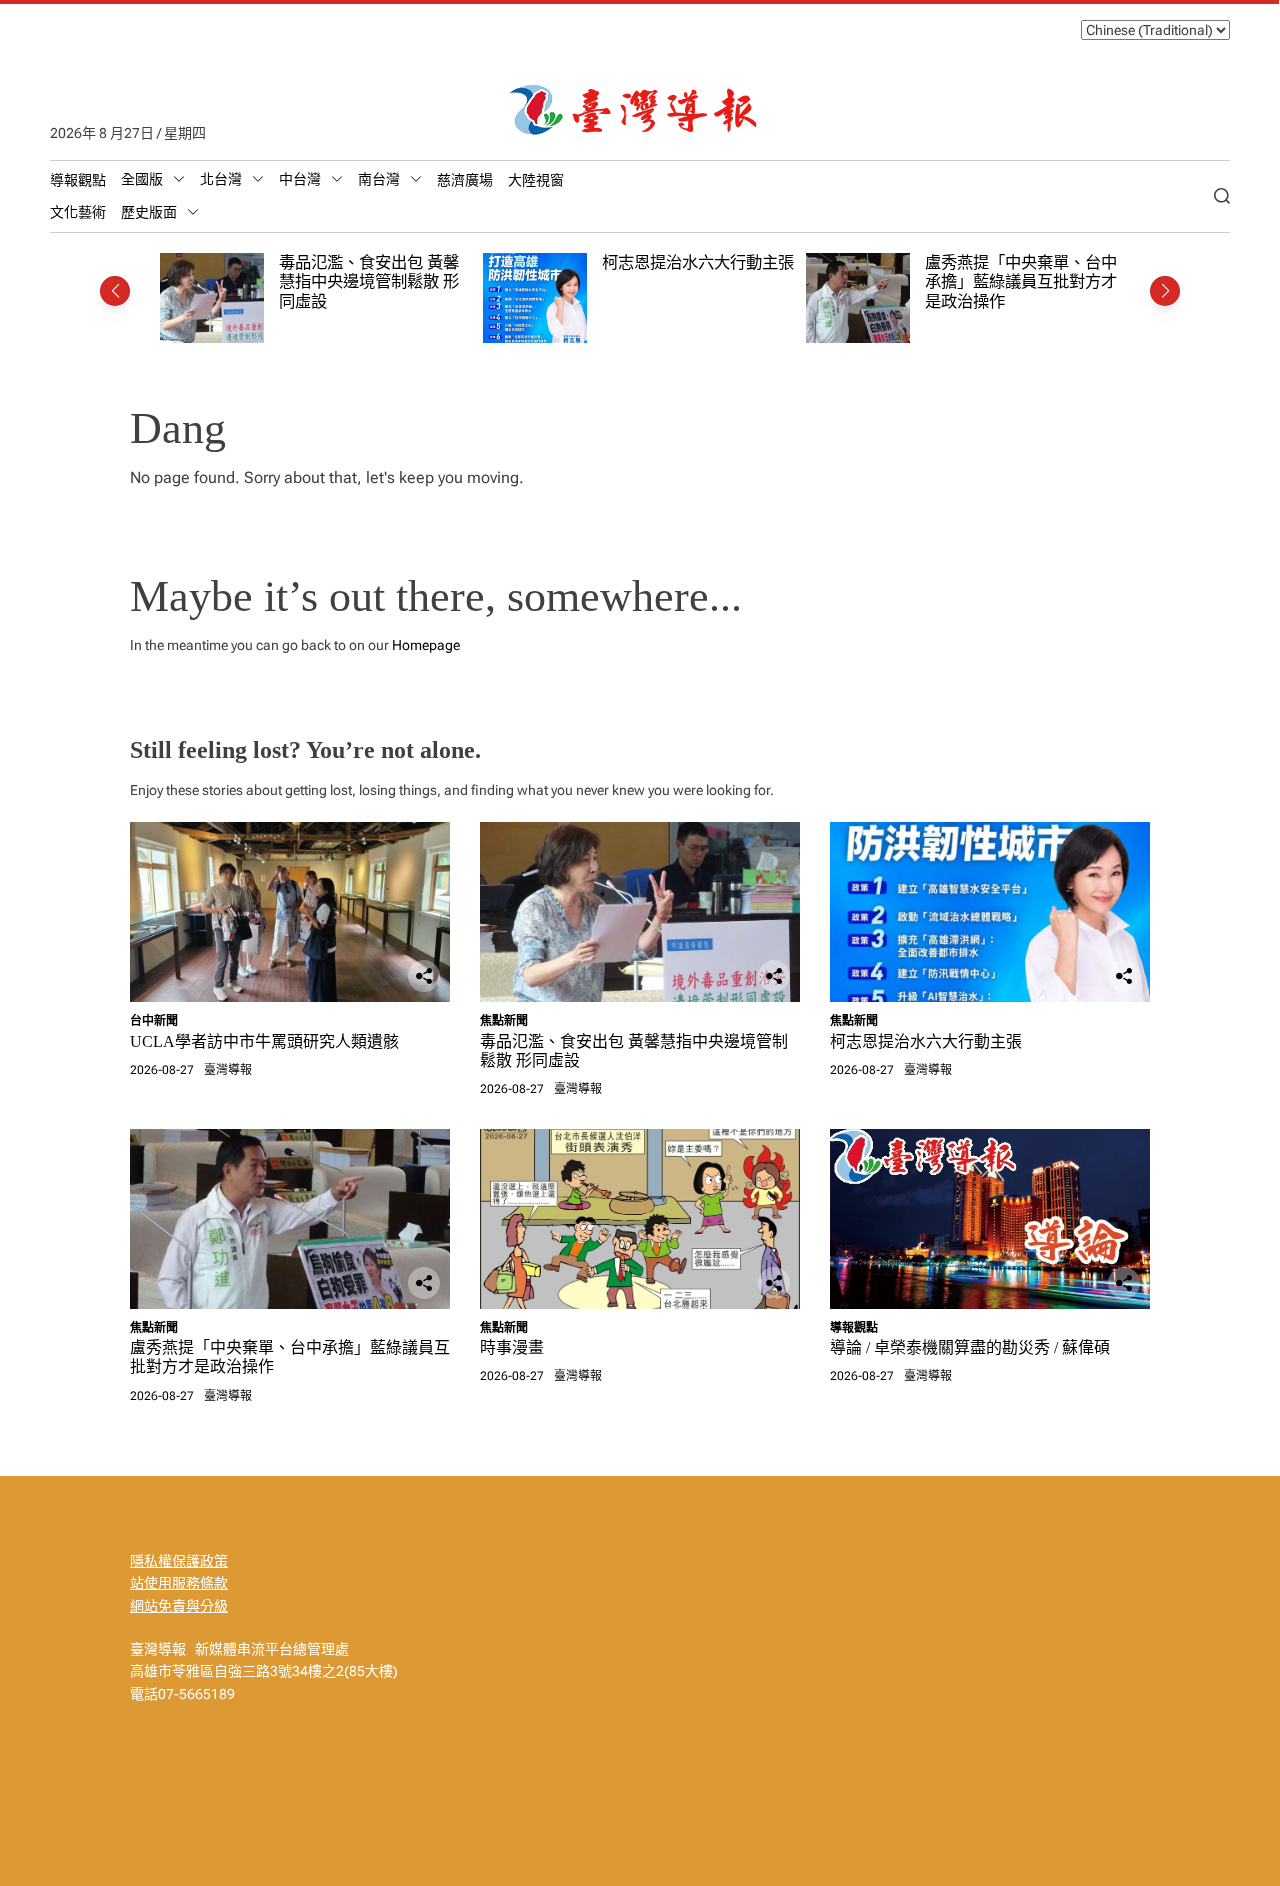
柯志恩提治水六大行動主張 (698, 262)
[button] (115, 291)
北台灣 (221, 179)
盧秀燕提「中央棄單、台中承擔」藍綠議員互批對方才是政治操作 (1021, 282)
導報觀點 (78, 180)
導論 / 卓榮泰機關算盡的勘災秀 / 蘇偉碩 (970, 1347)
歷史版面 (149, 212)
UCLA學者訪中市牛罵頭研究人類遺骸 (264, 1041)
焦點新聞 (504, 1021)
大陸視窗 (536, 180)
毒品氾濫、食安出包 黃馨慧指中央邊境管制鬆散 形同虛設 (369, 282)
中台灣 (300, 179)
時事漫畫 (512, 1347)
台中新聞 (154, 1021)
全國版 (142, 179)
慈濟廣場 (465, 180)
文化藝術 (78, 212)
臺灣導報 (228, 1070)
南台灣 (379, 179)
